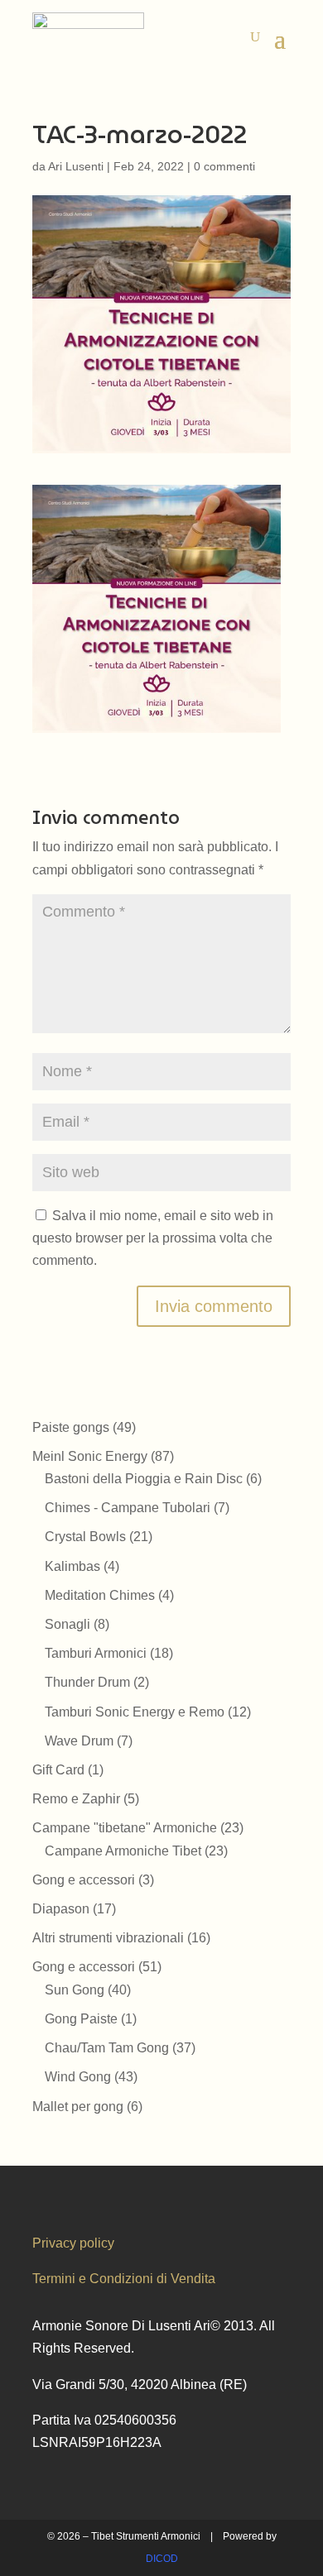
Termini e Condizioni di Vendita (124, 2279)
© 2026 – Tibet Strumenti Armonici (124, 2536)
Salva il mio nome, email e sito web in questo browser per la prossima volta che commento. (153, 1238)
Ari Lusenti (76, 166)
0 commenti (224, 166)
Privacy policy (73, 2243)
